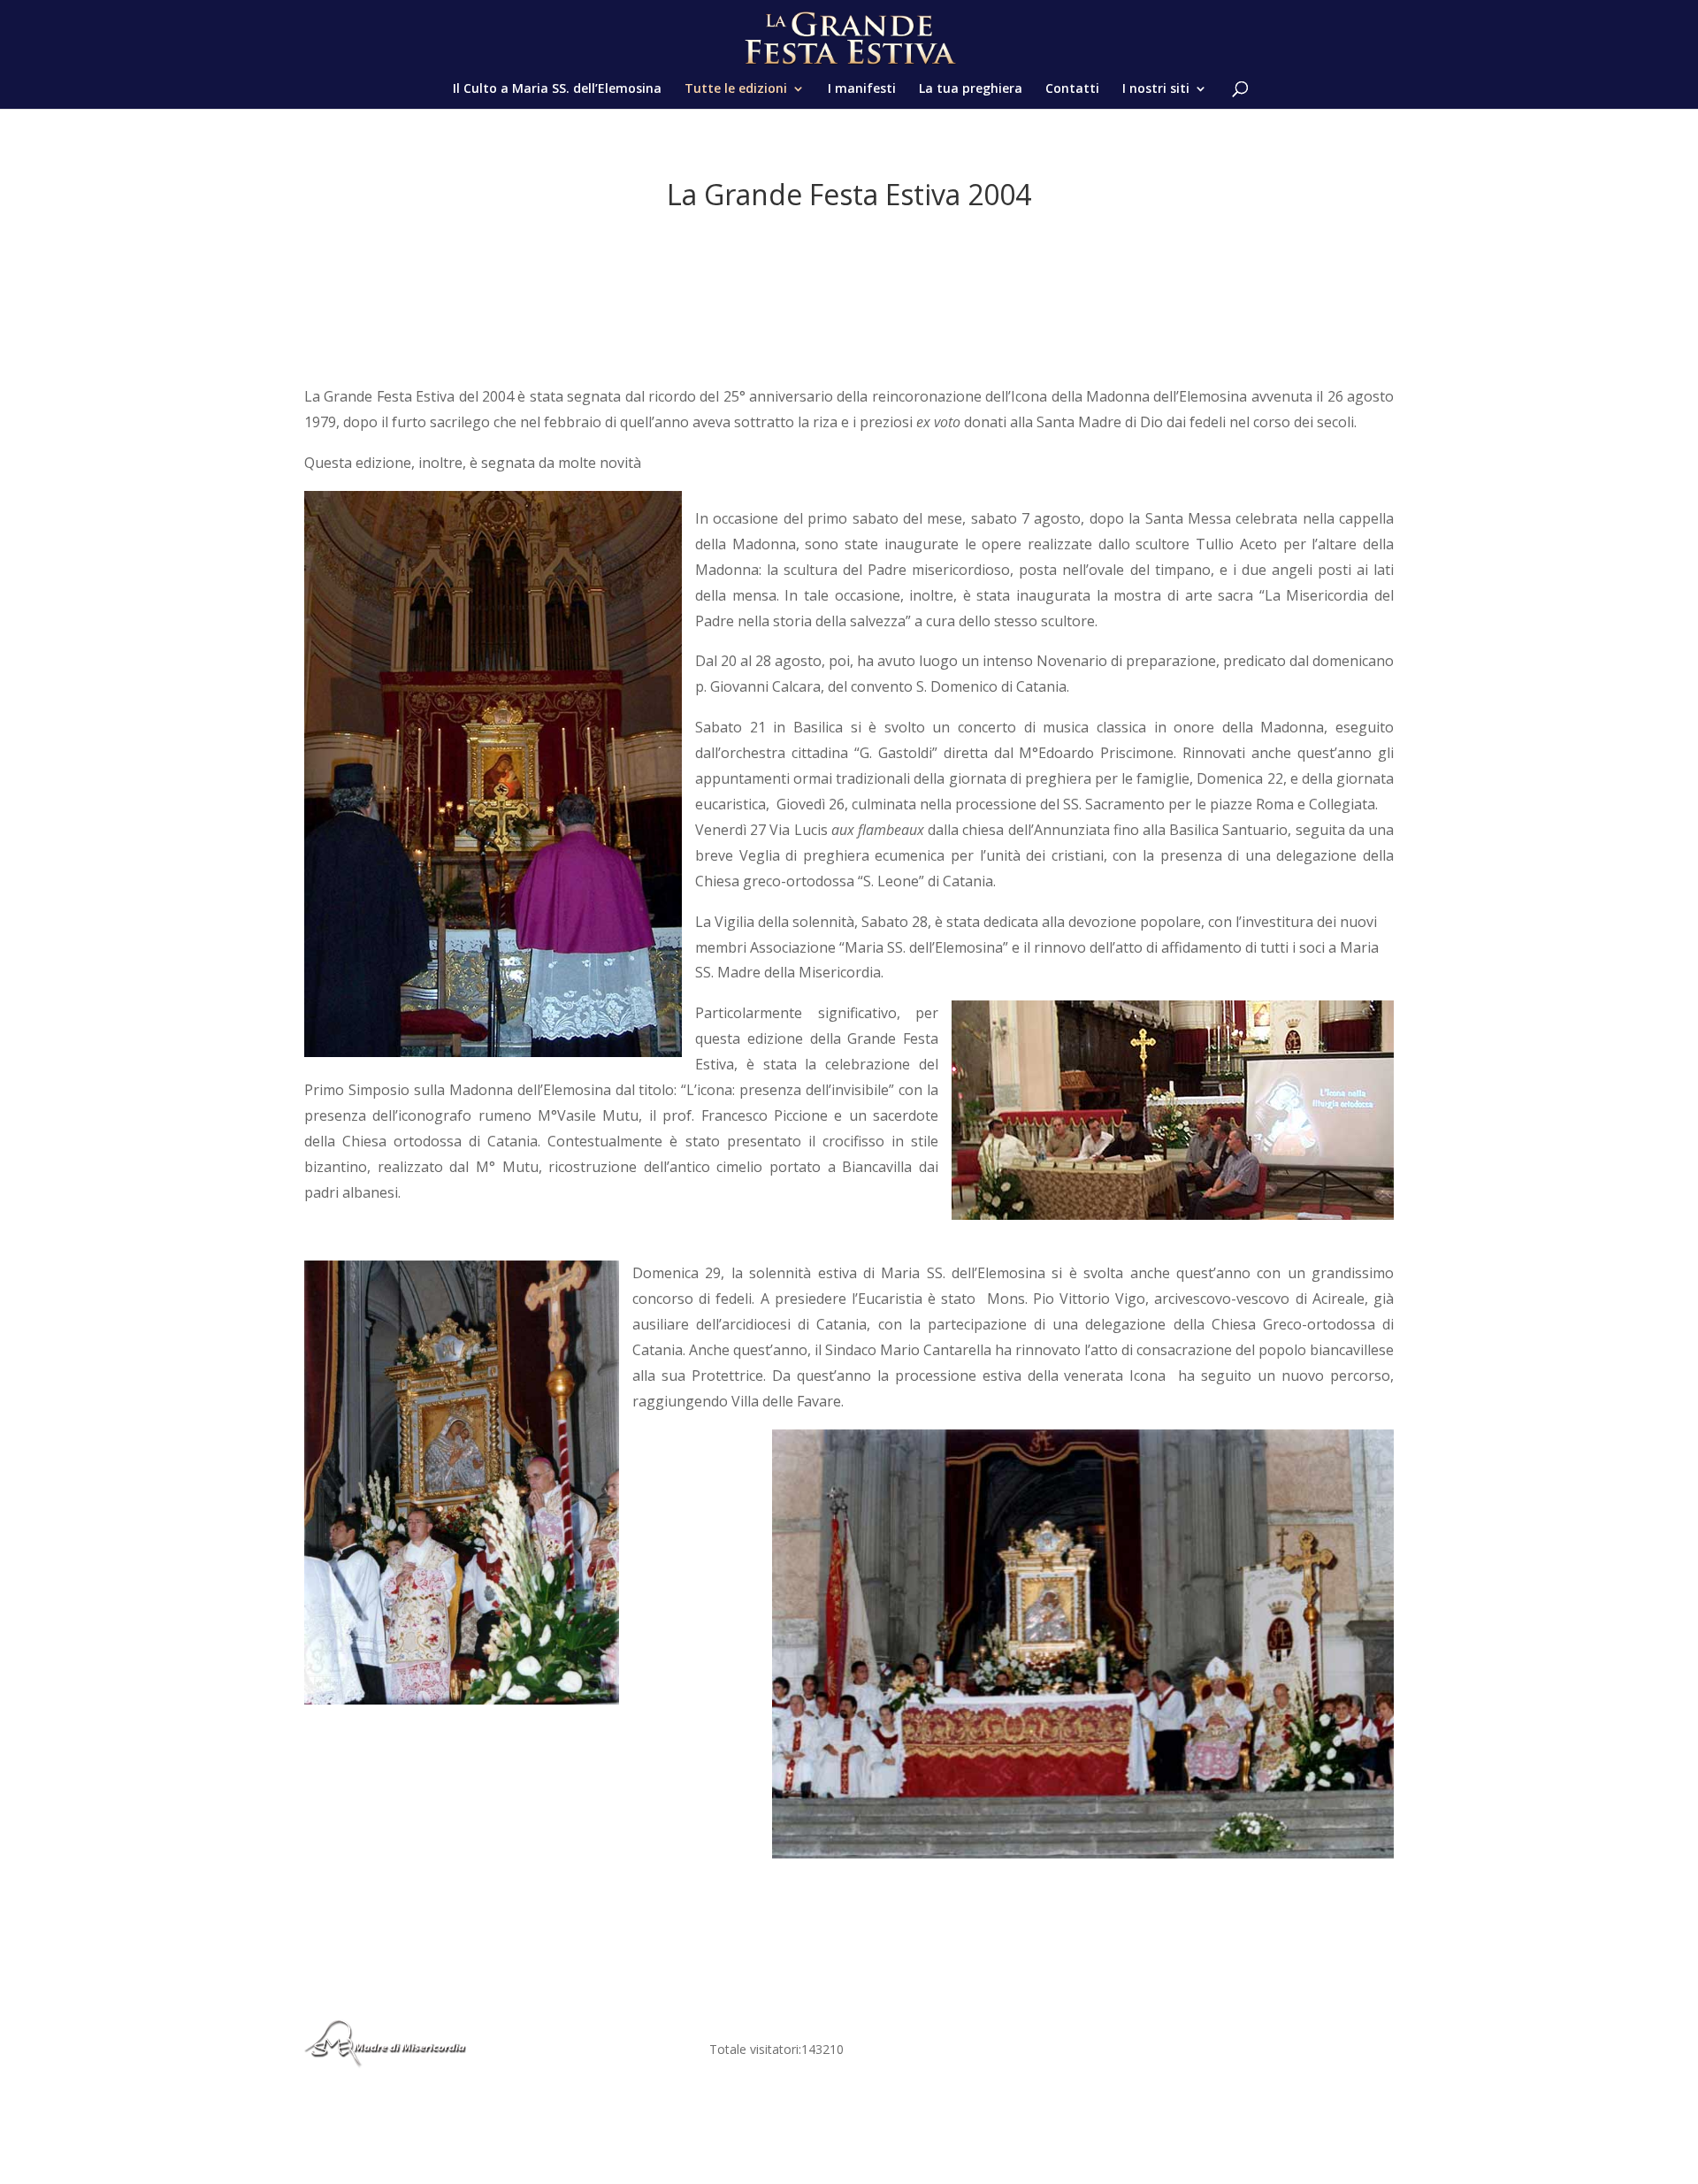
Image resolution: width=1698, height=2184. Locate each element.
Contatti (1072, 89)
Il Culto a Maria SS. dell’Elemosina (557, 89)
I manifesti (862, 89)
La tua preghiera (971, 89)
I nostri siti (1156, 89)
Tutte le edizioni (736, 89)
